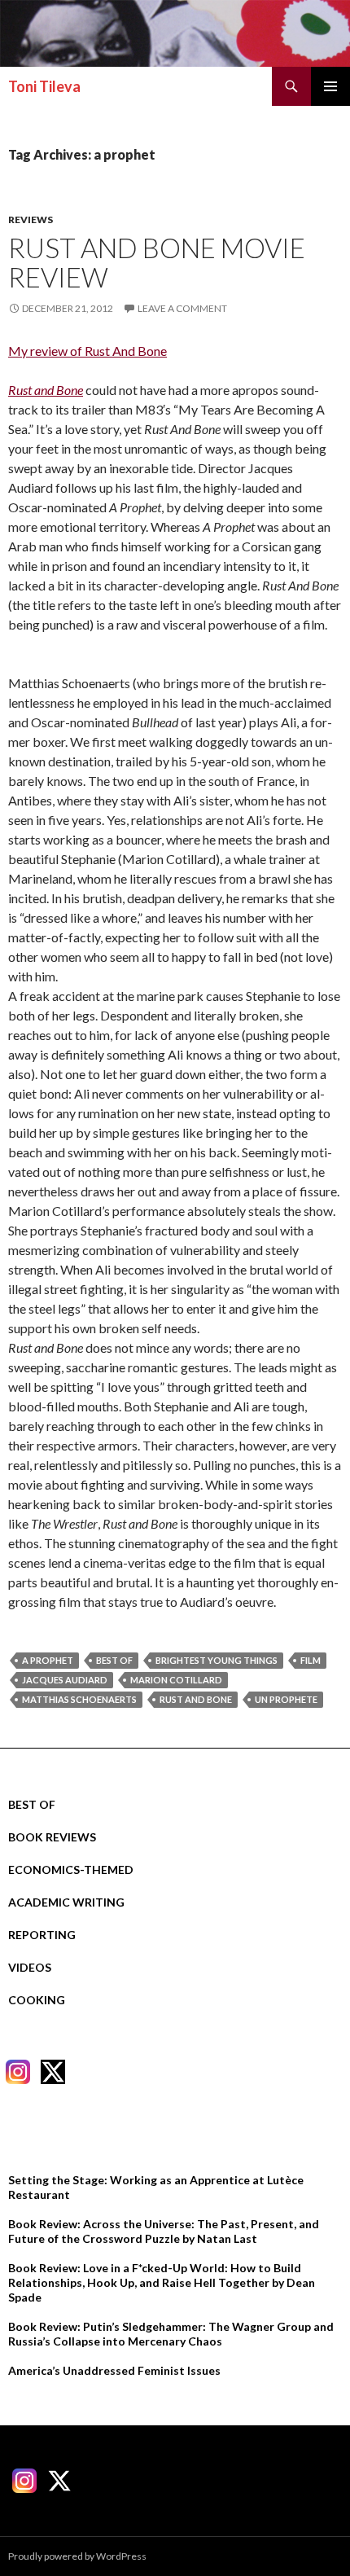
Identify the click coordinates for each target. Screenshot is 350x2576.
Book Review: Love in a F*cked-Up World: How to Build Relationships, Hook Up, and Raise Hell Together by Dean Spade (162, 2282)
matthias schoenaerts (79, 1699)
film (311, 1660)
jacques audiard (65, 1680)
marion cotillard (176, 1680)
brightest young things (217, 1660)
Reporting (42, 1935)
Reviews (31, 219)
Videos (30, 1967)
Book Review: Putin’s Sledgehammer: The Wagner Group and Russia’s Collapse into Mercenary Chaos (171, 2334)
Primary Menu (330, 86)
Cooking (37, 2000)
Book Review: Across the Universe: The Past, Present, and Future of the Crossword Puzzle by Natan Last (164, 2231)
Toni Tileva (44, 86)
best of (114, 1660)
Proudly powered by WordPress (77, 2556)
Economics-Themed (71, 1869)
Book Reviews (52, 1837)
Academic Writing (66, 1902)
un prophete (286, 1699)
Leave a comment (182, 308)
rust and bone (196, 1699)
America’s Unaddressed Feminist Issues (114, 2370)
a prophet (48, 1660)
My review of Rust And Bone (87, 351)
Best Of (32, 1804)
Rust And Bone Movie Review (157, 262)
